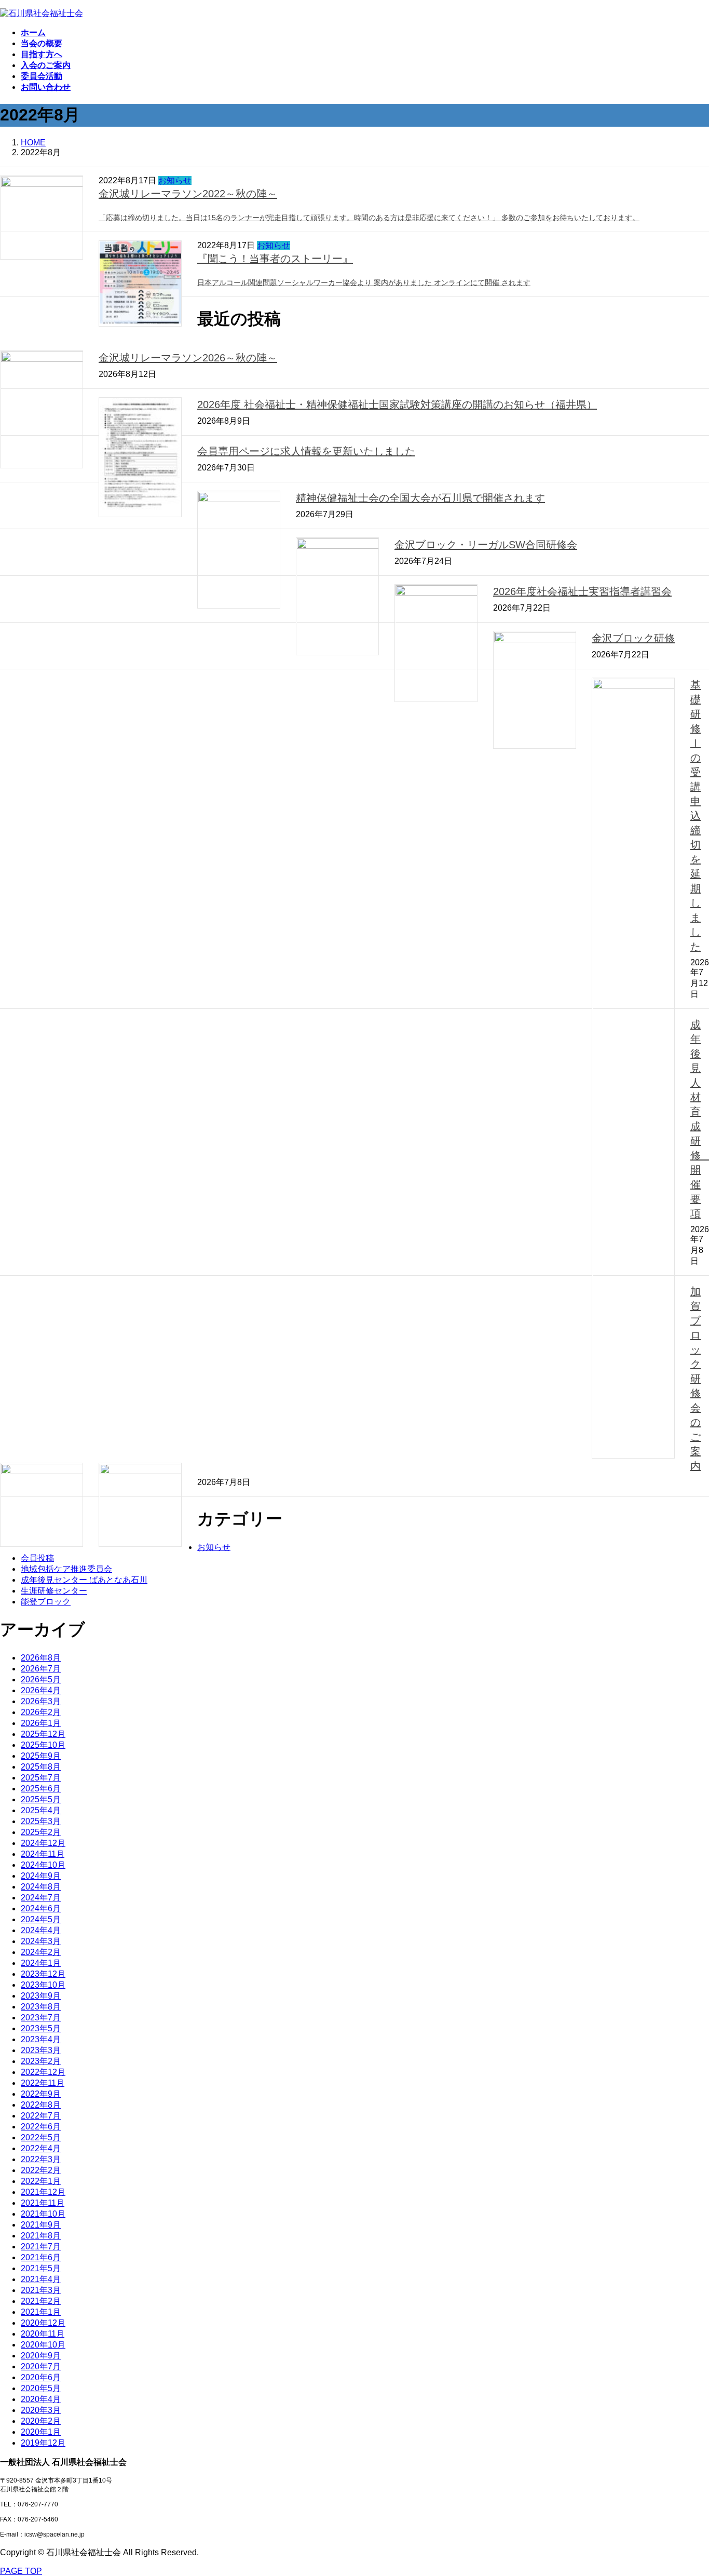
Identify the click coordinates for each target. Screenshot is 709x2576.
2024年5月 (41, 1919)
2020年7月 (41, 2366)
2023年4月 (41, 2039)
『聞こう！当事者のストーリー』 (275, 259)
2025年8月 (41, 1767)
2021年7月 (41, 2247)
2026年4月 (41, 1690)
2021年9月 (41, 2225)
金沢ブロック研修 (633, 638)
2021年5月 (41, 2268)
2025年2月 (41, 1832)
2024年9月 (41, 1876)
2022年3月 (41, 2159)
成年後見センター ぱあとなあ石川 (84, 1580)
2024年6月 (41, 1909)
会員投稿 (37, 1558)
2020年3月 (41, 2410)
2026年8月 (41, 1658)
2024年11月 (43, 1854)
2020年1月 (41, 2432)
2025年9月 (41, 1756)
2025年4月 (41, 1810)
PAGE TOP (21, 2571)
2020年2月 (41, 2421)
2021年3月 (41, 2290)
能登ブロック (46, 1602)
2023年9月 (41, 1996)
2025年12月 (43, 1734)
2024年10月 (43, 1865)
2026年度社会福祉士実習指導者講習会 (582, 591)
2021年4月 (41, 2279)
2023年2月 (41, 2061)
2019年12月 (43, 2443)
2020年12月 (43, 2323)
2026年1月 (41, 1723)
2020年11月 (43, 2334)
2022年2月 (41, 2170)
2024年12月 (43, 1843)
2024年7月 (41, 1898)
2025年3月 (41, 1821)
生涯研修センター (54, 1591)
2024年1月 (41, 1963)
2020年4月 (41, 2399)
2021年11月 (43, 2203)
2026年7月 (41, 1669)
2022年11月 (43, 2083)
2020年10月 (43, 2345)
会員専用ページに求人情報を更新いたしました (306, 451)
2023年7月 (41, 2018)
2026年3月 (41, 1701)
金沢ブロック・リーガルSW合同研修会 (486, 545)
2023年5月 (41, 2028)
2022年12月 (43, 2072)
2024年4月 (41, 1930)
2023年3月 (41, 2050)
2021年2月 (41, 2301)
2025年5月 (41, 1799)
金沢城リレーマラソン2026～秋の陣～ (188, 358)
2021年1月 (41, 2312)
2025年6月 (41, 1789)
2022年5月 (41, 2137)
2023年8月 (41, 2007)
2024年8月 (41, 1887)
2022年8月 (41, 2105)
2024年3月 (41, 1941)
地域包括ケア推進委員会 (66, 1569)
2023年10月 (43, 1985)
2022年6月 (41, 2127)
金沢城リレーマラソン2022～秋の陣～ (188, 194)
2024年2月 (41, 1952)
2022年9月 (41, 2094)
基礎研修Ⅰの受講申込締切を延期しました (696, 816)
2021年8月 (41, 2236)
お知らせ (175, 180)
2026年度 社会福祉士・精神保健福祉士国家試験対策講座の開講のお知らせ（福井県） (397, 404)
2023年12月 (43, 1974)
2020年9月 (41, 2356)
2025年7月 (41, 1778)
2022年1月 (41, 2181)
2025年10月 (43, 1745)
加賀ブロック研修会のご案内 (696, 1379)
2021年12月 (43, 2192)
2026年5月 (41, 1680)
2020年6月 (41, 2377)
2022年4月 (41, 2148)
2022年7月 (41, 2116)
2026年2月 (41, 1712)
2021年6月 (41, 2257)
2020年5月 (41, 2388)
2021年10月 (43, 2214)
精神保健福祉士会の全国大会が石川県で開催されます (420, 498)
